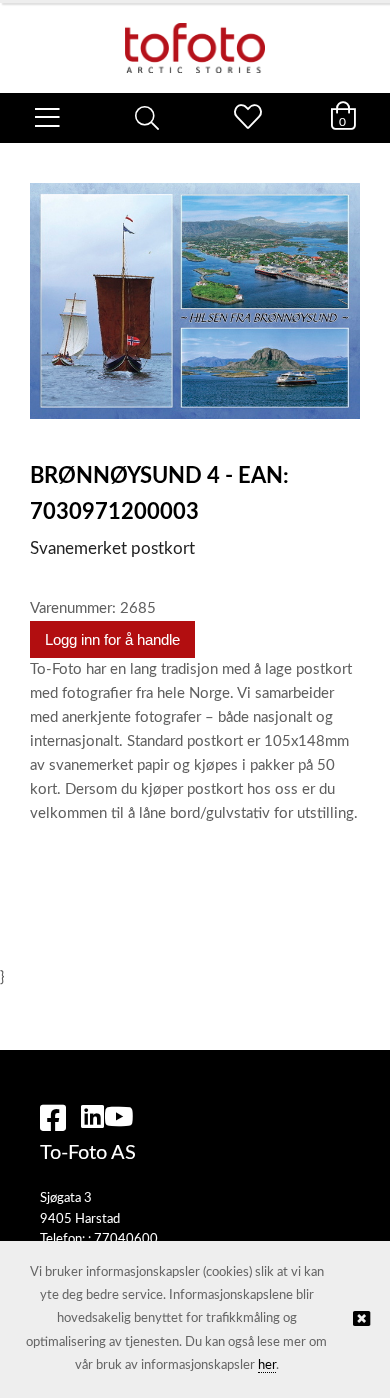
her (267, 1365)
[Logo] (195, 38)
